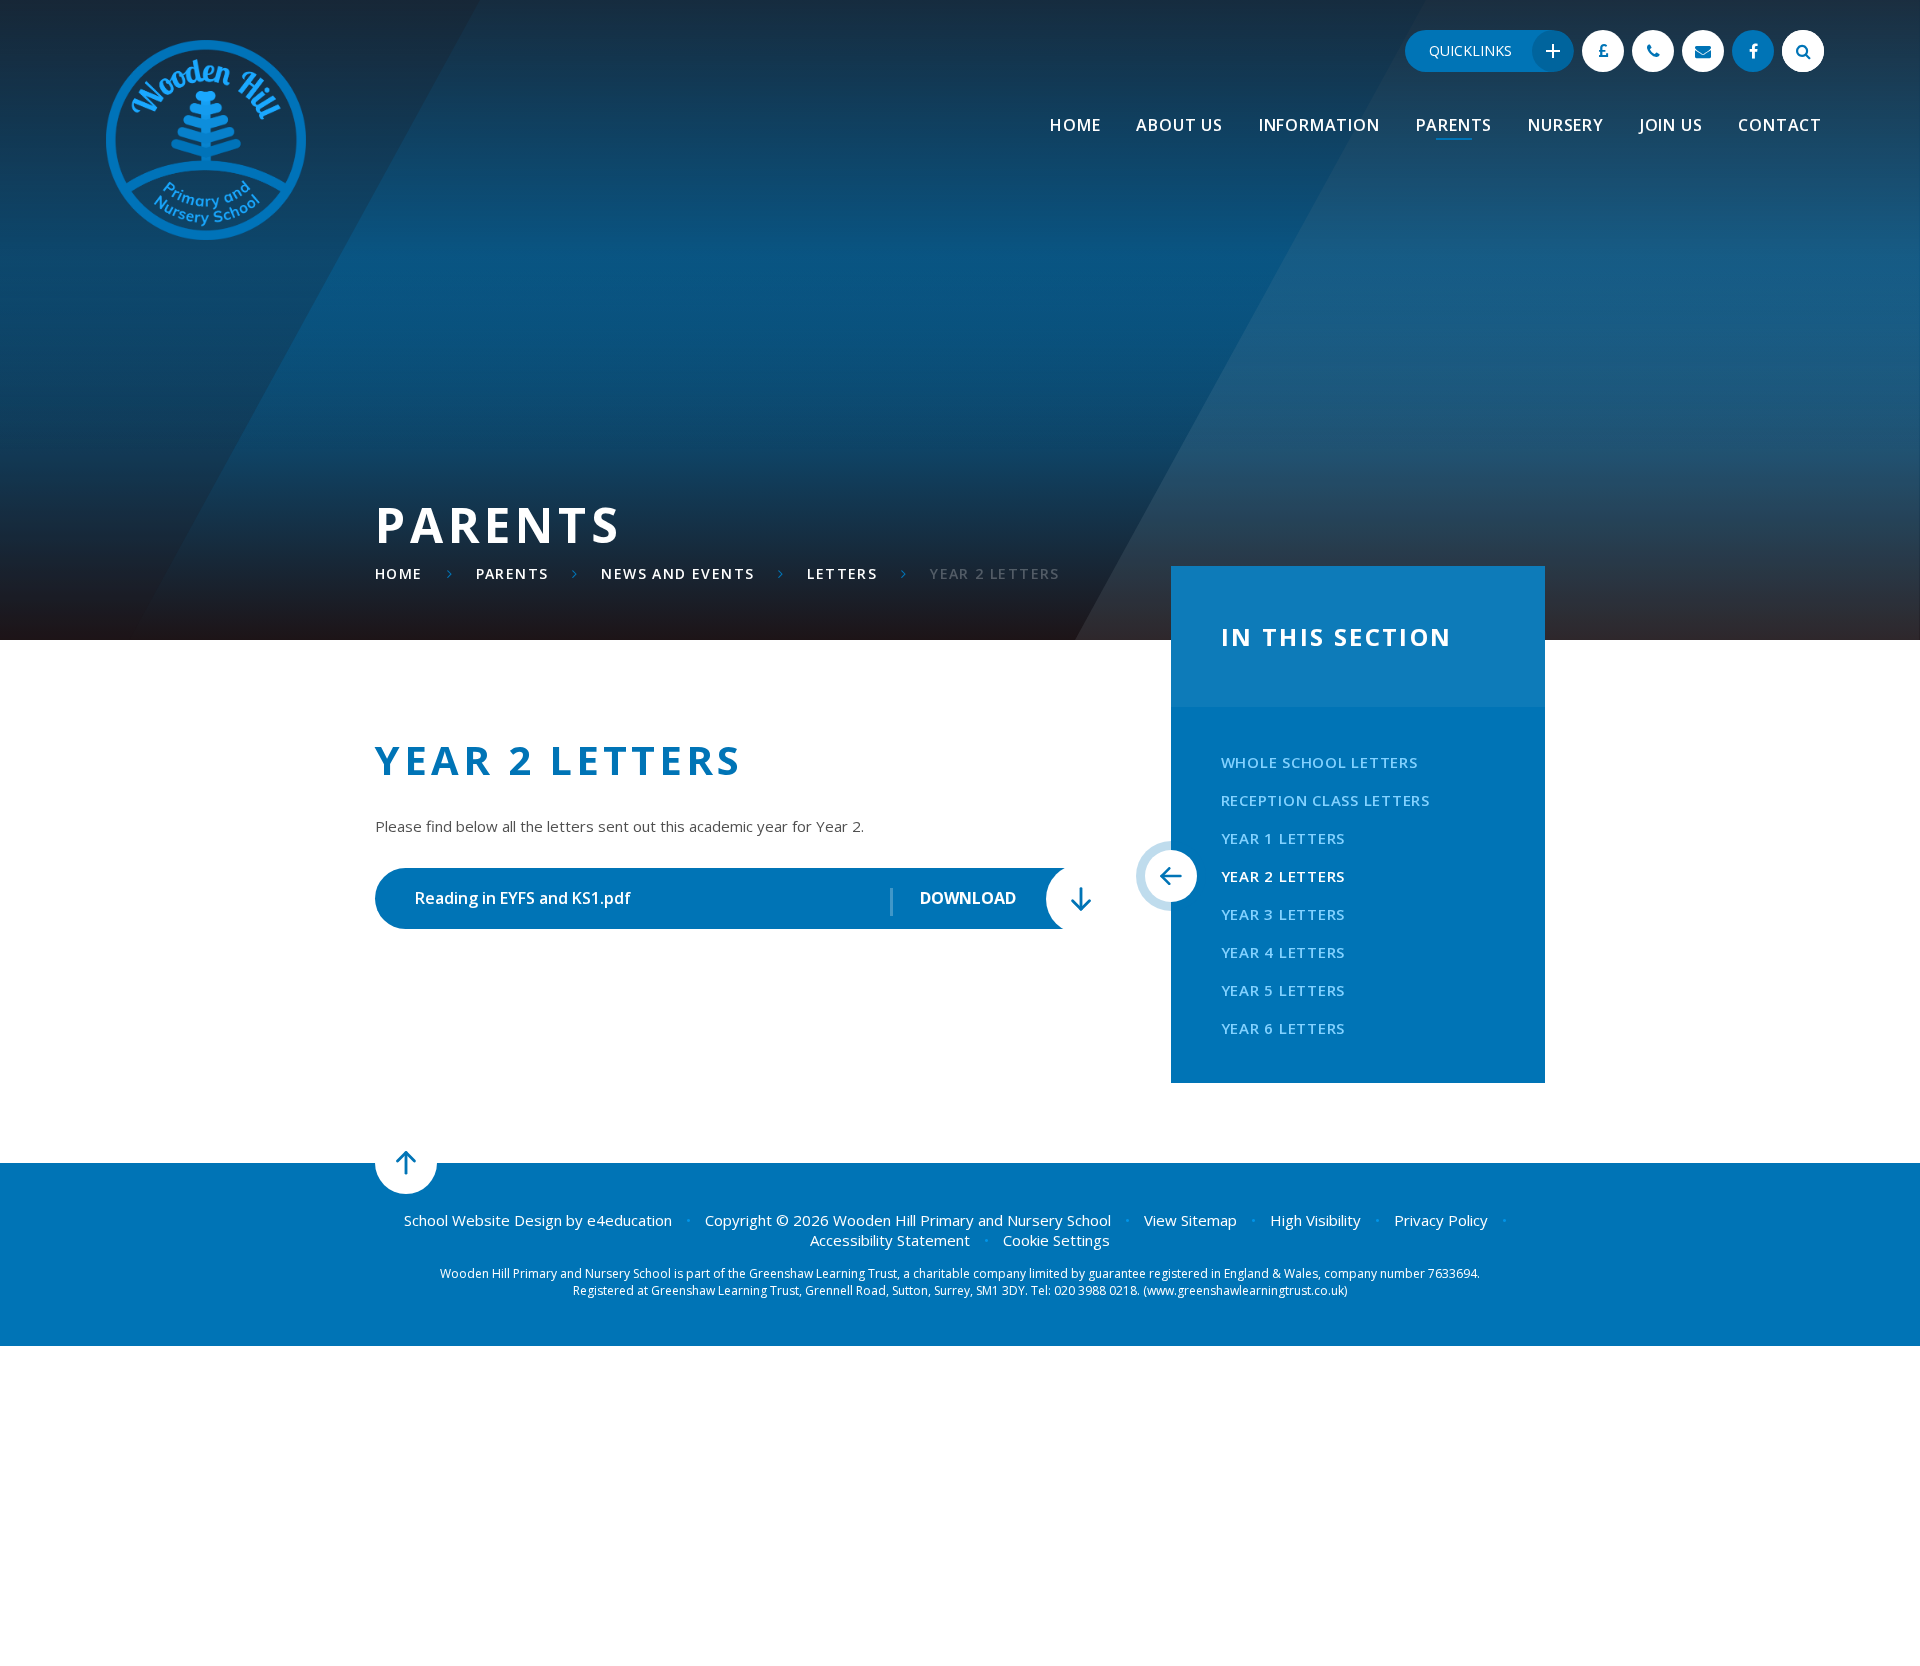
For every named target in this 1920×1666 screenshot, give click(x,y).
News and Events (677, 573)
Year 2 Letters (995, 573)
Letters (842, 573)
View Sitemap (1190, 1220)
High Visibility (1315, 1220)
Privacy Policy (1441, 1220)
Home (399, 573)
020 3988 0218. (1097, 1290)
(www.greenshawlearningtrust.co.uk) (1243, 1290)
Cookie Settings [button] (1056, 1240)
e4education (629, 1220)
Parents (512, 573)
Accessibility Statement (890, 1240)
